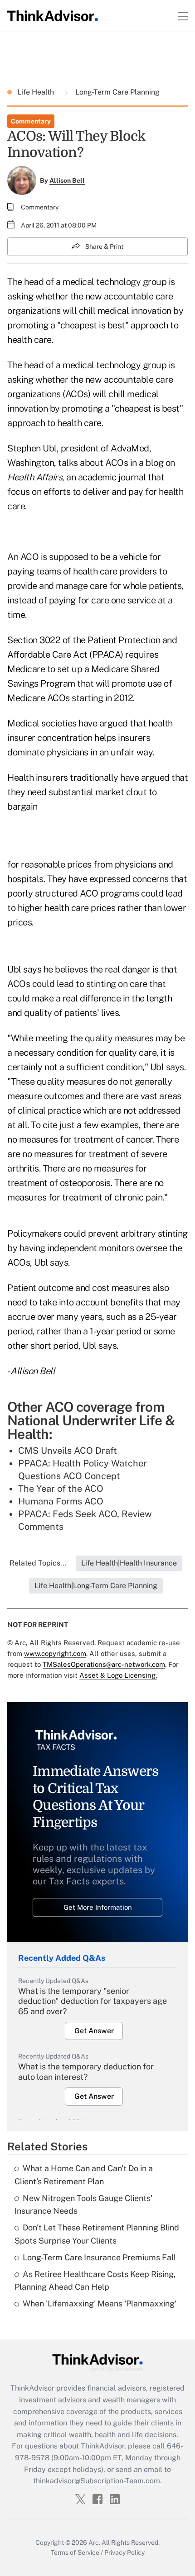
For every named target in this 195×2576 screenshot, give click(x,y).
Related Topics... (38, 1563)
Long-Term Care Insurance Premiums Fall (99, 2257)
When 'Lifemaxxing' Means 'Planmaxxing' (100, 2303)
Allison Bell (67, 180)
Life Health (37, 92)
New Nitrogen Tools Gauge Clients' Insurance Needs (83, 2205)
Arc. (94, 2543)
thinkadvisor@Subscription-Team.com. (97, 2481)
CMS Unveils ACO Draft (68, 1451)
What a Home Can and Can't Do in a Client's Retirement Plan (84, 2175)
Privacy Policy (124, 2552)
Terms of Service (75, 2552)
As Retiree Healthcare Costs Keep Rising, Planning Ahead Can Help (95, 2281)
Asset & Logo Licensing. (118, 1675)
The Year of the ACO (61, 1489)
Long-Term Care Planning (117, 92)
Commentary (31, 121)
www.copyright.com (55, 1653)
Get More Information (98, 1907)
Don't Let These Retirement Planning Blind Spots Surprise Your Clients (97, 2234)
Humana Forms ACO (61, 1501)
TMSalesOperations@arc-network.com (104, 1664)
